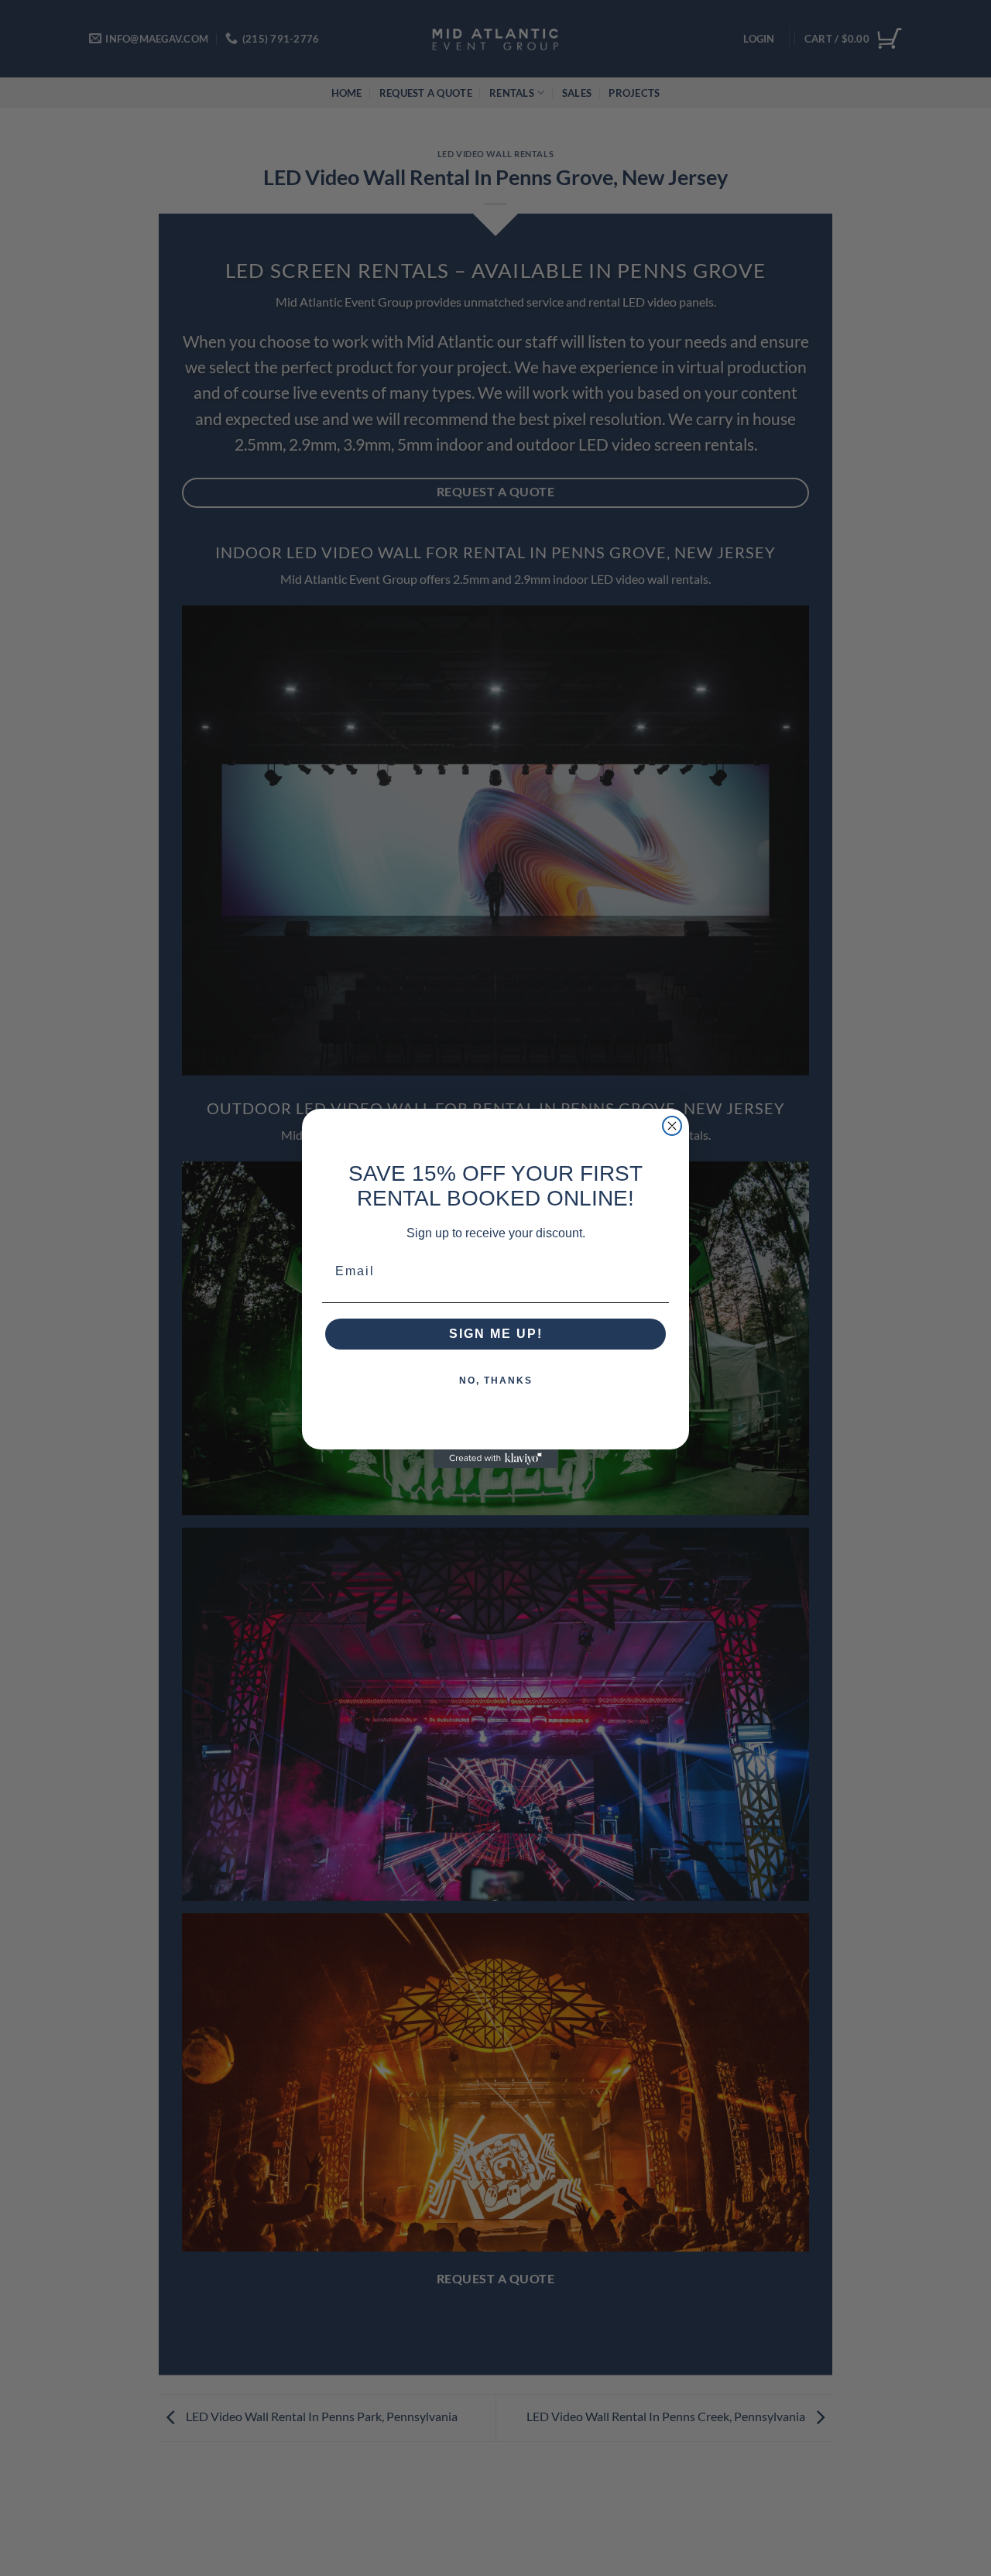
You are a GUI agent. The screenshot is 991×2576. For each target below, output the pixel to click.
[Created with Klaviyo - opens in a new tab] (495, 1459)
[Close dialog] (672, 1126)
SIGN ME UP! (496, 1334)
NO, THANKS (496, 1381)
